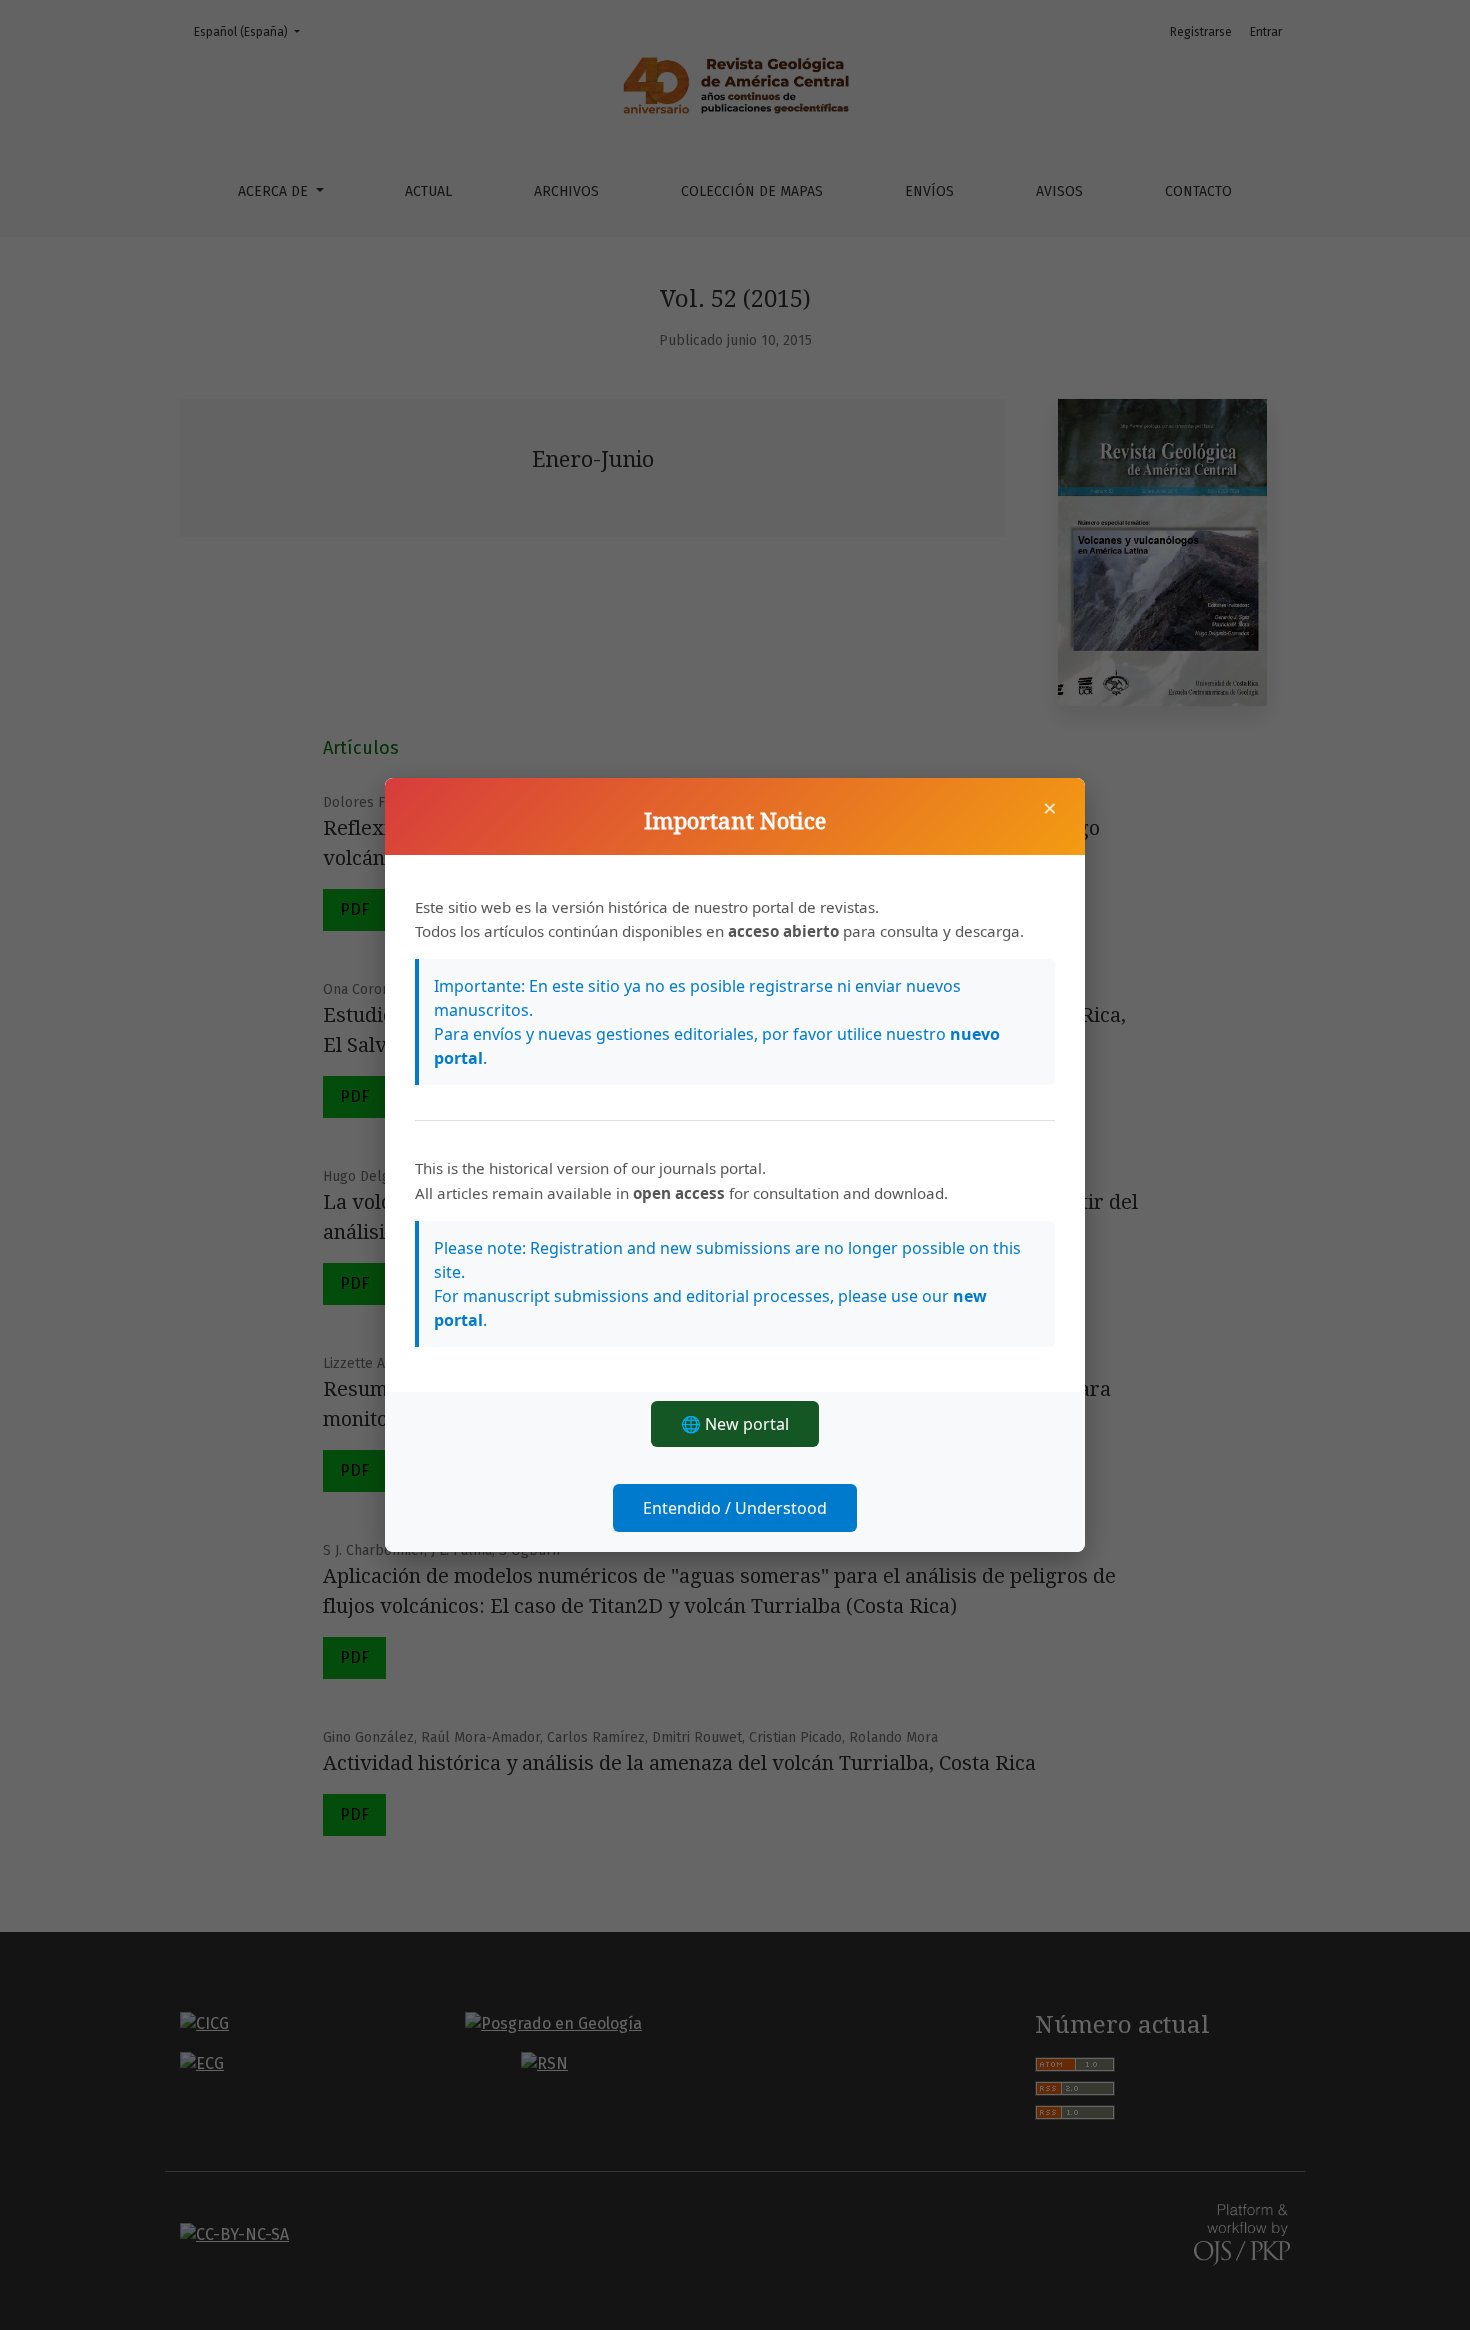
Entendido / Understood (735, 1508)
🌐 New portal (735, 1424)
